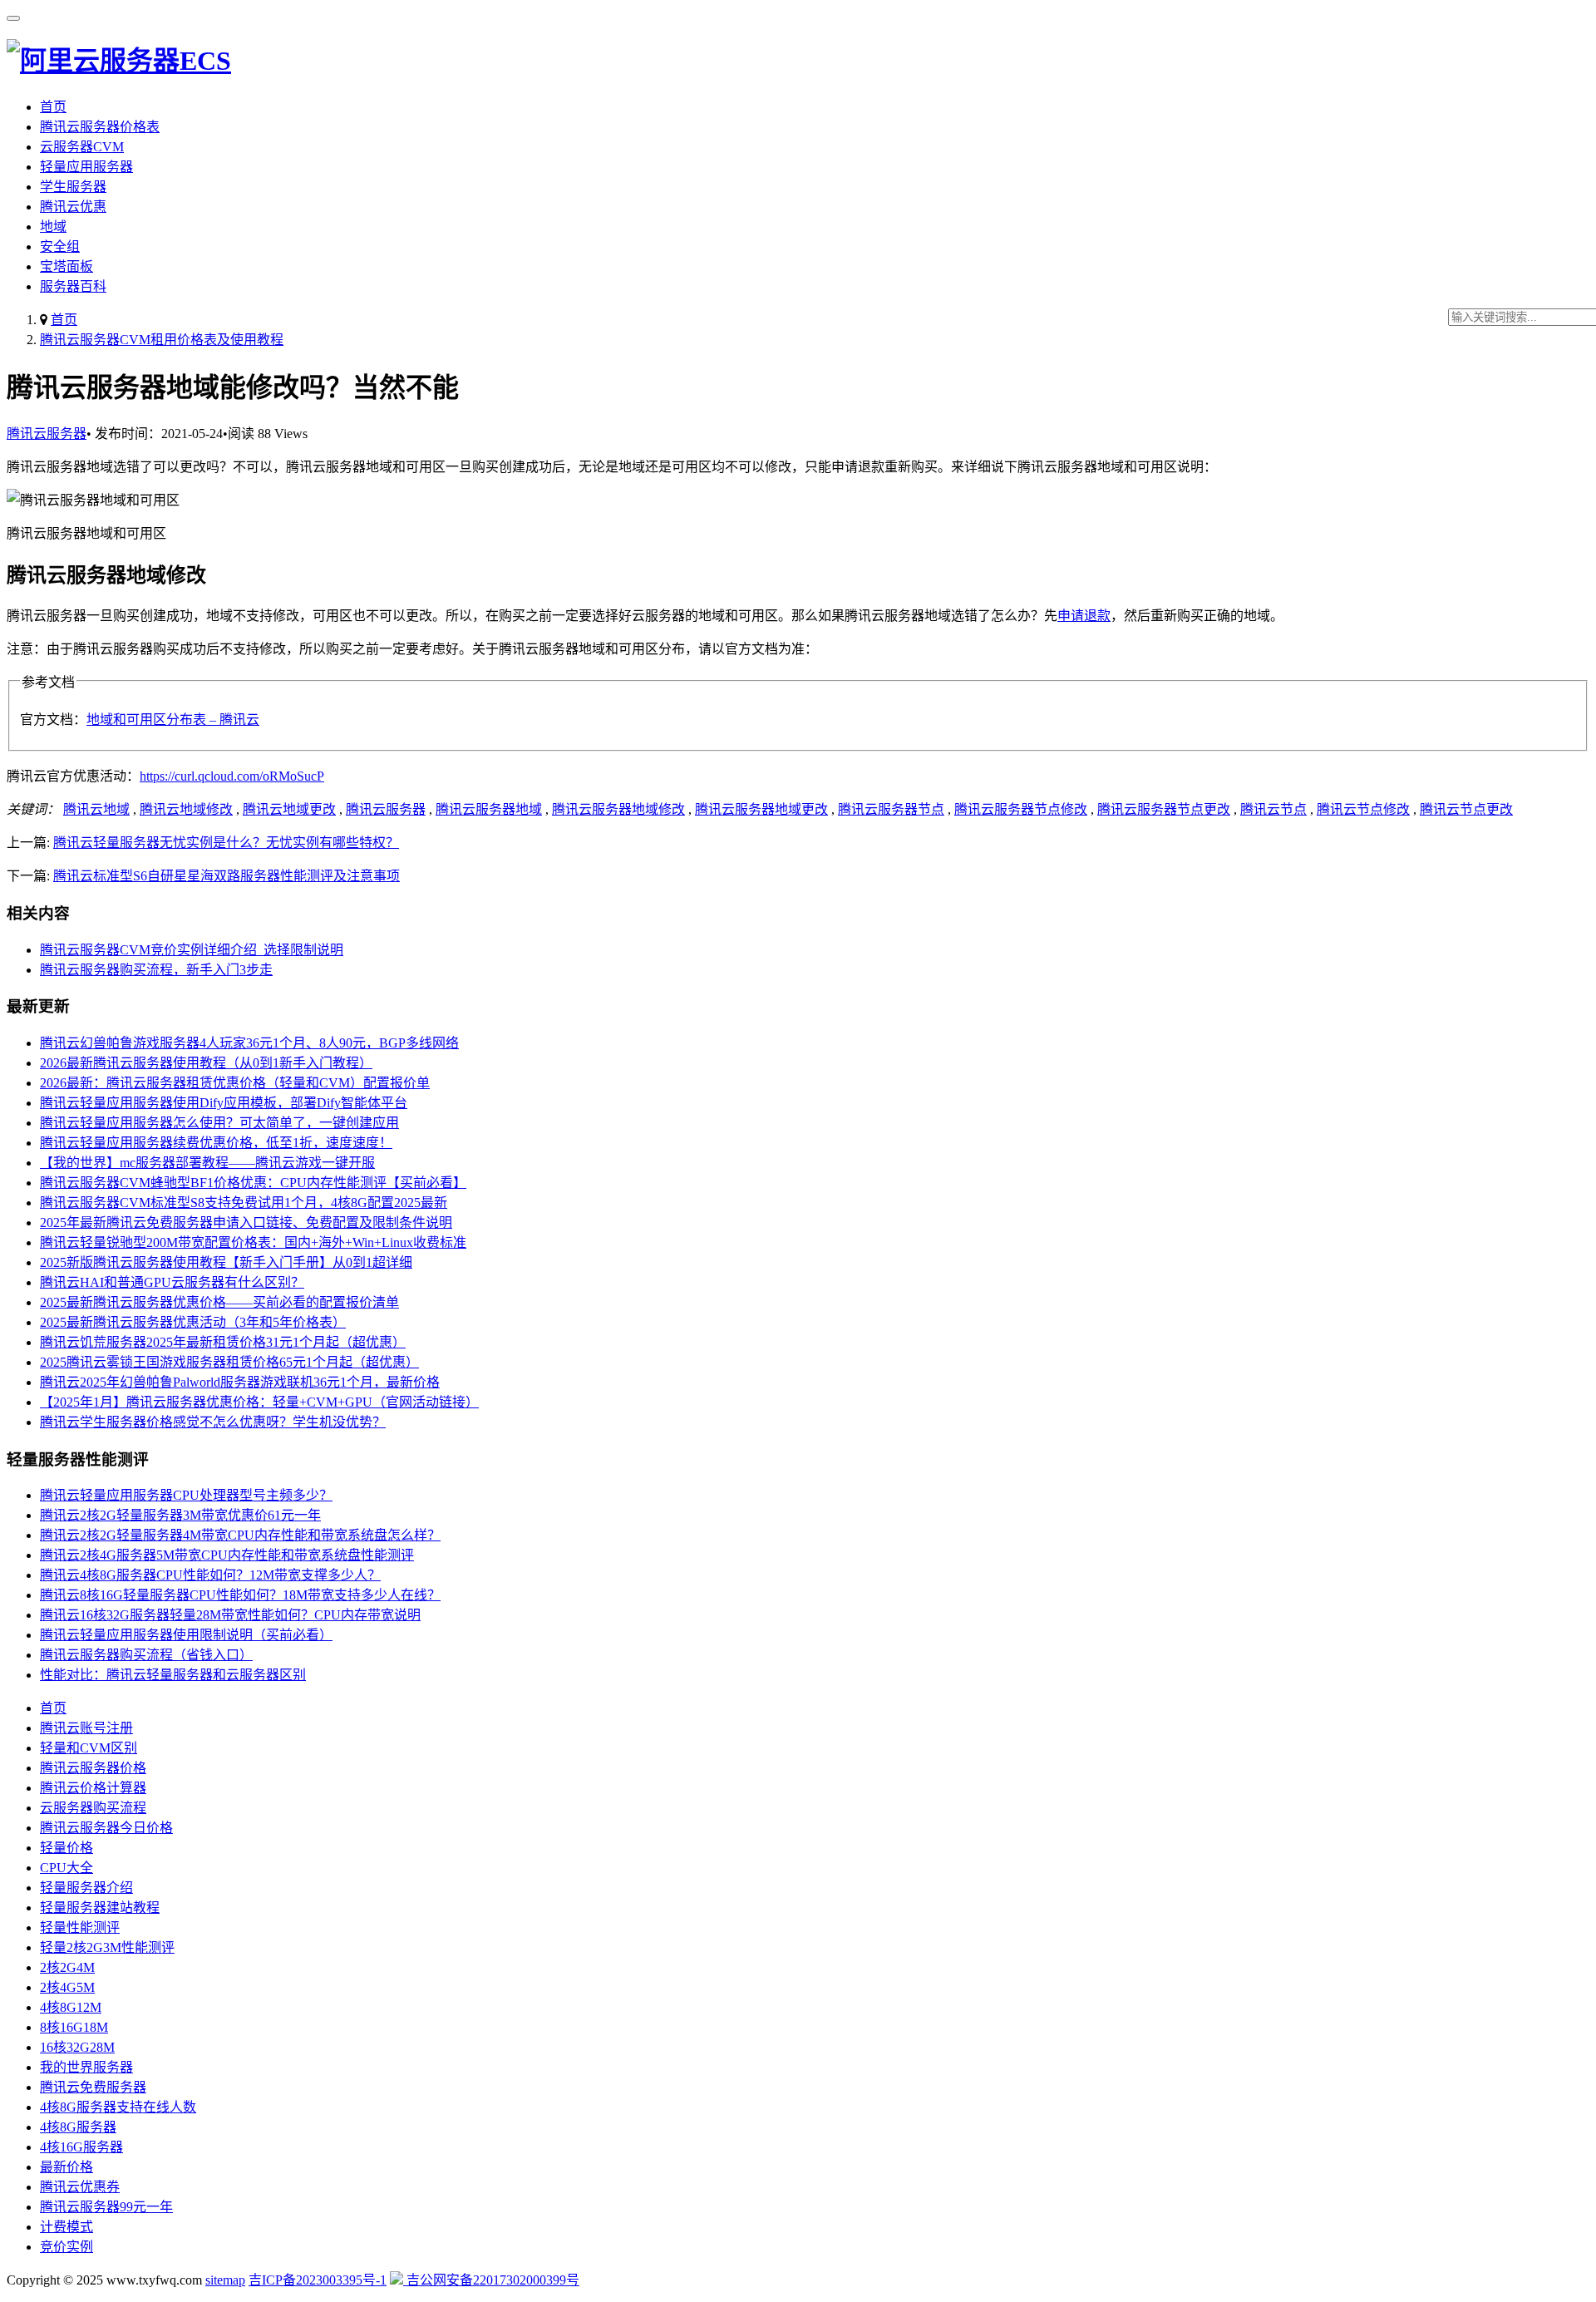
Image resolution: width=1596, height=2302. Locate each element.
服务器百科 (73, 286)
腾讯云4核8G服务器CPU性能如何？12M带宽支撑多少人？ (210, 1575)
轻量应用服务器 (86, 167)
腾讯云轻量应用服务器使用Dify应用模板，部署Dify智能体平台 (224, 1103)
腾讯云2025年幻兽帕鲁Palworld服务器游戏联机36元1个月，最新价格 (240, 1382)
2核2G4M (67, 1967)
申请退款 (1084, 616)
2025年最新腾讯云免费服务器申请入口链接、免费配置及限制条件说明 (246, 1222)
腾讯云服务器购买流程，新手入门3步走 (156, 970)
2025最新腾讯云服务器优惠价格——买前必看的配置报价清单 (219, 1302)
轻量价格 (66, 1848)
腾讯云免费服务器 (93, 2087)
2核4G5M (67, 1987)
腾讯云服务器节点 (891, 809)
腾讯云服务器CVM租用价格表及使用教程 (162, 340)
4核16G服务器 (81, 2147)
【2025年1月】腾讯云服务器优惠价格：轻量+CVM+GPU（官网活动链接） (259, 1402)
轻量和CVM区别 (89, 1748)
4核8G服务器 (78, 2127)
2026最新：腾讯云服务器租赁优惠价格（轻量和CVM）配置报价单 (235, 1083)
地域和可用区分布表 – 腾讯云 (173, 720)
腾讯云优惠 (73, 207)
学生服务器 (73, 187)
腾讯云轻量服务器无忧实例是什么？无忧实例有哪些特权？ (226, 843)
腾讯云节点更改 (1466, 809)
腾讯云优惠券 (80, 2187)
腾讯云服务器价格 (93, 1768)
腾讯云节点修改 (1363, 809)
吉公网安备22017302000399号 (491, 2280)
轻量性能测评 (80, 1927)
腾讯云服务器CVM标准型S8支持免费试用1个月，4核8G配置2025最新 (244, 1203)
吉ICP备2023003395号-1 (318, 2280)
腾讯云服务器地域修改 (618, 809)
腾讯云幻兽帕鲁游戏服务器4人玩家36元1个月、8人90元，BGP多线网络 (249, 1043)
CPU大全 (66, 1868)
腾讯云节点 (1273, 809)
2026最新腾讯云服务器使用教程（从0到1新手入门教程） (206, 1063)
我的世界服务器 (86, 2067)
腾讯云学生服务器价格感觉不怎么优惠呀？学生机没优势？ (213, 1422)
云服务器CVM (82, 147)
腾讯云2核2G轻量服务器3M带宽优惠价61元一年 (180, 1515)
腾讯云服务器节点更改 (1164, 809)
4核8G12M (71, 2007)
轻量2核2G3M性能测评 (107, 1947)
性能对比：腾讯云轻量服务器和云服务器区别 (173, 1675)
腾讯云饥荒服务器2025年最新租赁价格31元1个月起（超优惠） (223, 1342)
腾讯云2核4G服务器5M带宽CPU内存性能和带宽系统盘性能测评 (227, 1555)
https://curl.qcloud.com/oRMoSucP (232, 776)
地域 (53, 227)
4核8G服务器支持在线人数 (118, 2107)
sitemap (225, 2280)
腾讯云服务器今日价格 (106, 1828)
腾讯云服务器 (47, 434)
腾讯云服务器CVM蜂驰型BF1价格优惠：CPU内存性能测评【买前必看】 (253, 1183)
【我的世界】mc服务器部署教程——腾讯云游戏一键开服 (207, 1163)
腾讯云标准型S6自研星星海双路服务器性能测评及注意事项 (227, 876)
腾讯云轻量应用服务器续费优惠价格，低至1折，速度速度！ (216, 1143)
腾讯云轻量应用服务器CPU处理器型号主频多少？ (186, 1495)
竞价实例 (66, 2247)
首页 (53, 107)
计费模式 (66, 2227)
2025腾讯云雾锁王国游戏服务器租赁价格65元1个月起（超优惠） (229, 1362)
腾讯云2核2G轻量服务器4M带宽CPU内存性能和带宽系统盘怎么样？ (240, 1535)
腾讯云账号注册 (86, 1728)
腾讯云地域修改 (186, 809)
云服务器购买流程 (93, 1808)
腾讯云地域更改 (289, 809)
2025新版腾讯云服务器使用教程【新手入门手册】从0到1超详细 (226, 1262)
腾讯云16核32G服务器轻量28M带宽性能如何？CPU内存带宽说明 (230, 1615)
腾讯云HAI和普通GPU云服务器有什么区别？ (172, 1282)
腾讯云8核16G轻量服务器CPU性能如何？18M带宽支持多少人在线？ (240, 1595)
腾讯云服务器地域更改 (761, 809)
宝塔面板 (66, 266)
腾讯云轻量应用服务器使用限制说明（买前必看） (186, 1635)
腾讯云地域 (96, 809)
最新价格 (66, 2167)
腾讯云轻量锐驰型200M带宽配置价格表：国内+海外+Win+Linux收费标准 (253, 1242)
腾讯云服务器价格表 (100, 127)
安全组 (60, 246)
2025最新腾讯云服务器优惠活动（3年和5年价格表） (193, 1322)
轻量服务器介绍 (86, 1888)
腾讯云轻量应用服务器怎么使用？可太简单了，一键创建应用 (219, 1123)
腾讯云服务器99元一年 (106, 2207)
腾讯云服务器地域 (489, 809)
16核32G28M (77, 2047)
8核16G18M (74, 2027)
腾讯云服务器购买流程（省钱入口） (146, 1655)
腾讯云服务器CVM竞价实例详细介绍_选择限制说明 (192, 950)
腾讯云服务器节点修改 (1021, 809)
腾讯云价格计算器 (93, 1788)
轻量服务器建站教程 (100, 1908)
